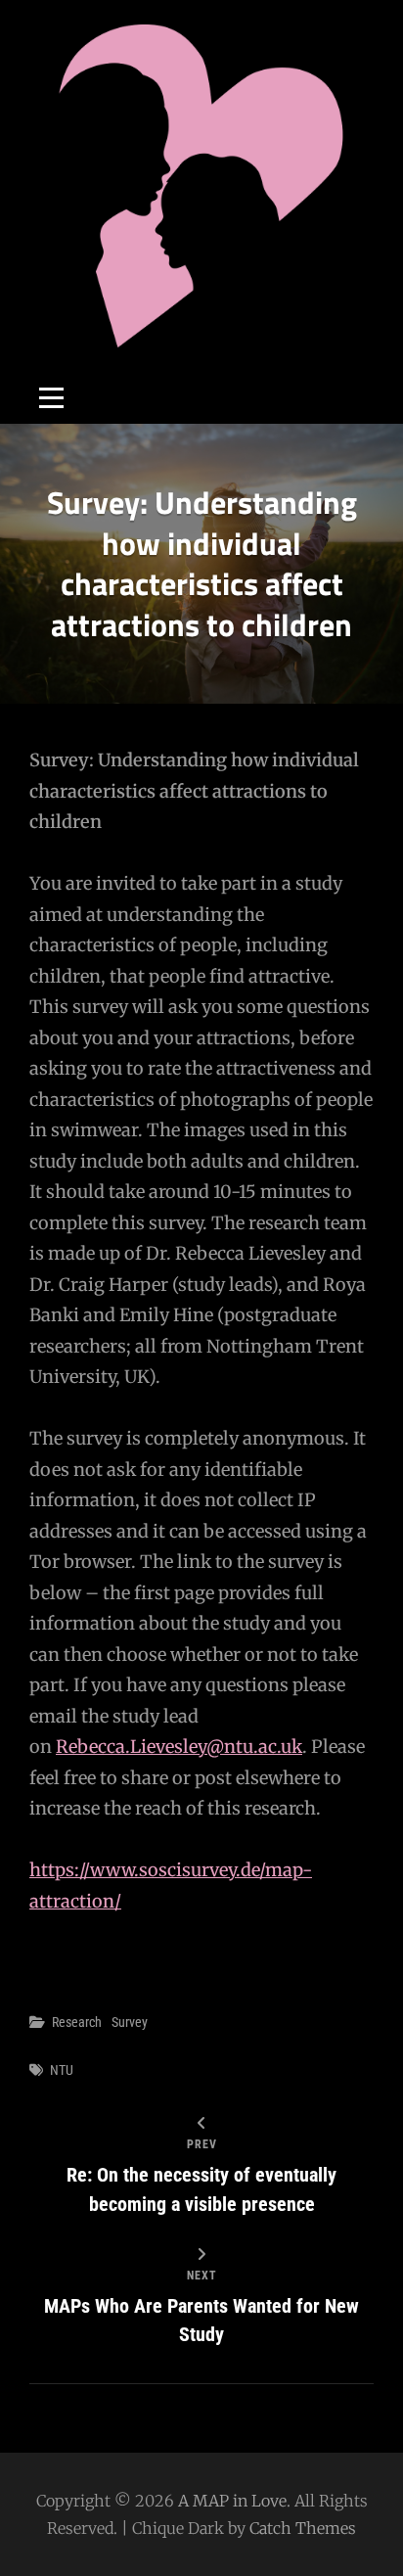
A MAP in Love (232, 2501)
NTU (62, 2070)
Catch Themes (303, 2528)
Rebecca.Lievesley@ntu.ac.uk (179, 1747)
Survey (130, 2022)
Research (77, 2022)
